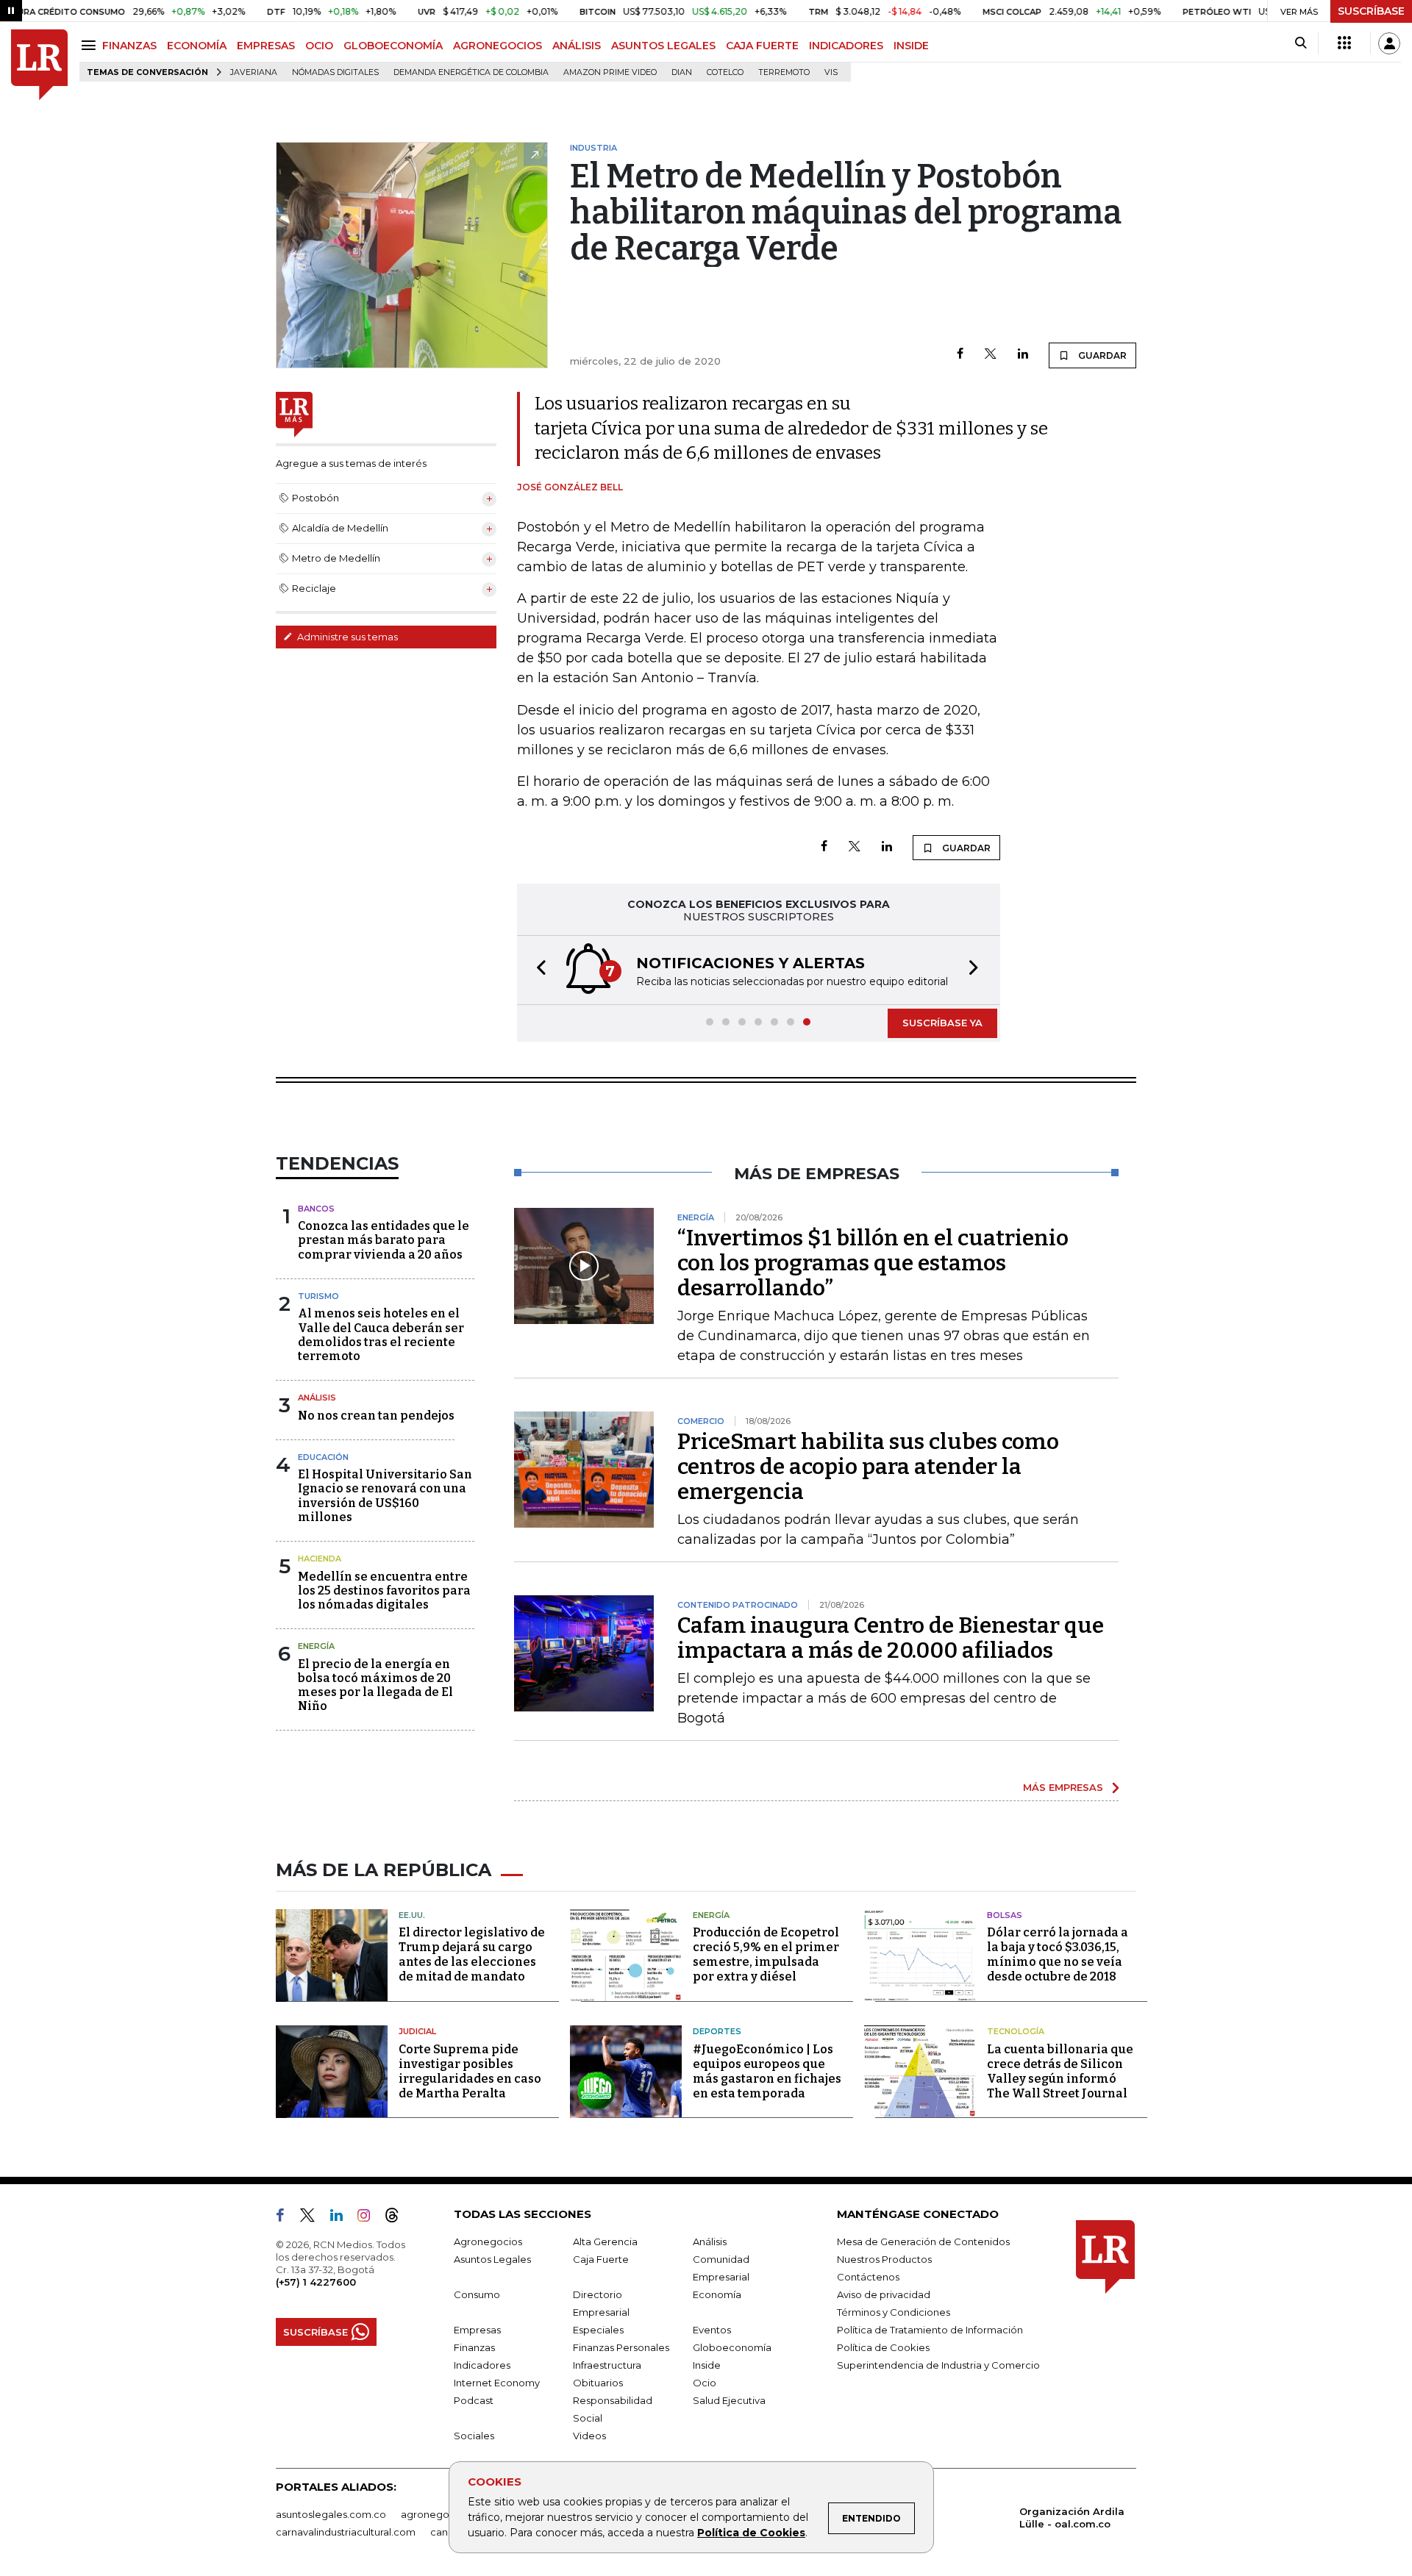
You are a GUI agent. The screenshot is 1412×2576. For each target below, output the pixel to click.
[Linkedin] (1023, 355)
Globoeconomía (732, 2347)
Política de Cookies (751, 2533)
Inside (707, 2365)
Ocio (705, 2383)
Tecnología (1016, 2031)
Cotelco (725, 72)
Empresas (477, 2330)
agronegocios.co (442, 2514)
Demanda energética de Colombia (471, 72)
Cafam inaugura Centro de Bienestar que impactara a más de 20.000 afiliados (891, 1638)
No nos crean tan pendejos (376, 1416)
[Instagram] (370, 2218)
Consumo (477, 2294)
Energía (316, 1646)
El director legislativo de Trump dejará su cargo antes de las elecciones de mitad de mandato (472, 1954)
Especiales (598, 2330)
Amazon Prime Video (610, 72)
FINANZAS (129, 46)
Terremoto (784, 72)
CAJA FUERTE (762, 46)
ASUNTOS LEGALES (663, 46)
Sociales (474, 2436)
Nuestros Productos (884, 2259)
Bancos (316, 1209)
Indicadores (482, 2365)
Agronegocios (488, 2242)
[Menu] (91, 45)
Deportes (717, 2031)
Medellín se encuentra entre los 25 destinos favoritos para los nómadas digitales (384, 1591)
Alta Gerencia (605, 2242)
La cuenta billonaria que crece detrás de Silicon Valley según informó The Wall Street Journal (1060, 2071)
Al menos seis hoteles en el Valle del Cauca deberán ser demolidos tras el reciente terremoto (381, 1335)
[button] (537, 970)
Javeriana (254, 72)
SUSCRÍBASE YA (942, 1023)
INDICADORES (846, 46)
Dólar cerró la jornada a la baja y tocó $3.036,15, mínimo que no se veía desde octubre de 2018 (1058, 1954)
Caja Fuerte (601, 2259)
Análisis (317, 1398)
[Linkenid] (342, 2218)
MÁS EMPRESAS (1063, 1787)
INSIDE (911, 46)
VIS (831, 72)
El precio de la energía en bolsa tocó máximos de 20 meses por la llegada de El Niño (375, 1685)
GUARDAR (1101, 355)
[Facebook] (960, 355)
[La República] (39, 65)
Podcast (474, 2400)
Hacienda (320, 1559)
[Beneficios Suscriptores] (1344, 43)
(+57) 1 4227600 (316, 2282)
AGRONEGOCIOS (498, 46)
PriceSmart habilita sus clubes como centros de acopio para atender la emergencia (868, 1467)
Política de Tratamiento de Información (930, 2330)
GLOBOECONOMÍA (393, 46)
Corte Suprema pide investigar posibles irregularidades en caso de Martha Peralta (470, 2071)
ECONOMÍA (197, 46)
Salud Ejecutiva (729, 2400)
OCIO (319, 46)
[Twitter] (991, 355)
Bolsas (1005, 1915)
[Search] (1301, 43)
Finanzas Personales (621, 2347)
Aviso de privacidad (884, 2294)
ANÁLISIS (577, 46)
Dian (682, 72)
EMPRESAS (266, 46)
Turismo (318, 1296)
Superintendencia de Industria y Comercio (938, 2365)
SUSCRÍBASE (1371, 11)
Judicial (417, 2031)
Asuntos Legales (492, 2259)
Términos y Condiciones (894, 2312)
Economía (717, 2294)
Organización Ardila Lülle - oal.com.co (1072, 2518)
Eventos (712, 2330)
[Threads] (398, 2218)
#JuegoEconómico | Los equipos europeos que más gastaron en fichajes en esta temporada (767, 2071)
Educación (323, 1457)
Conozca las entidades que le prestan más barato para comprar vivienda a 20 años (384, 1240)
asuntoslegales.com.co (331, 2514)
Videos (589, 2436)
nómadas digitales (335, 72)
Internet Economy (497, 2383)
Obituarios (598, 2383)
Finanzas (474, 2347)
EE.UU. (412, 1915)
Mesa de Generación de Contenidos (923, 2242)
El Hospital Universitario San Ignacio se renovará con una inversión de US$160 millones (385, 1496)
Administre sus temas (346, 637)
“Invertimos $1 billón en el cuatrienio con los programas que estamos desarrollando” (873, 1263)
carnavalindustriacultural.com (346, 2532)
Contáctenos (868, 2277)
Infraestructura (607, 2365)
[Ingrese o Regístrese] (1389, 43)
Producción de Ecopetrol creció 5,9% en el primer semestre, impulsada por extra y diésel (766, 1954)
